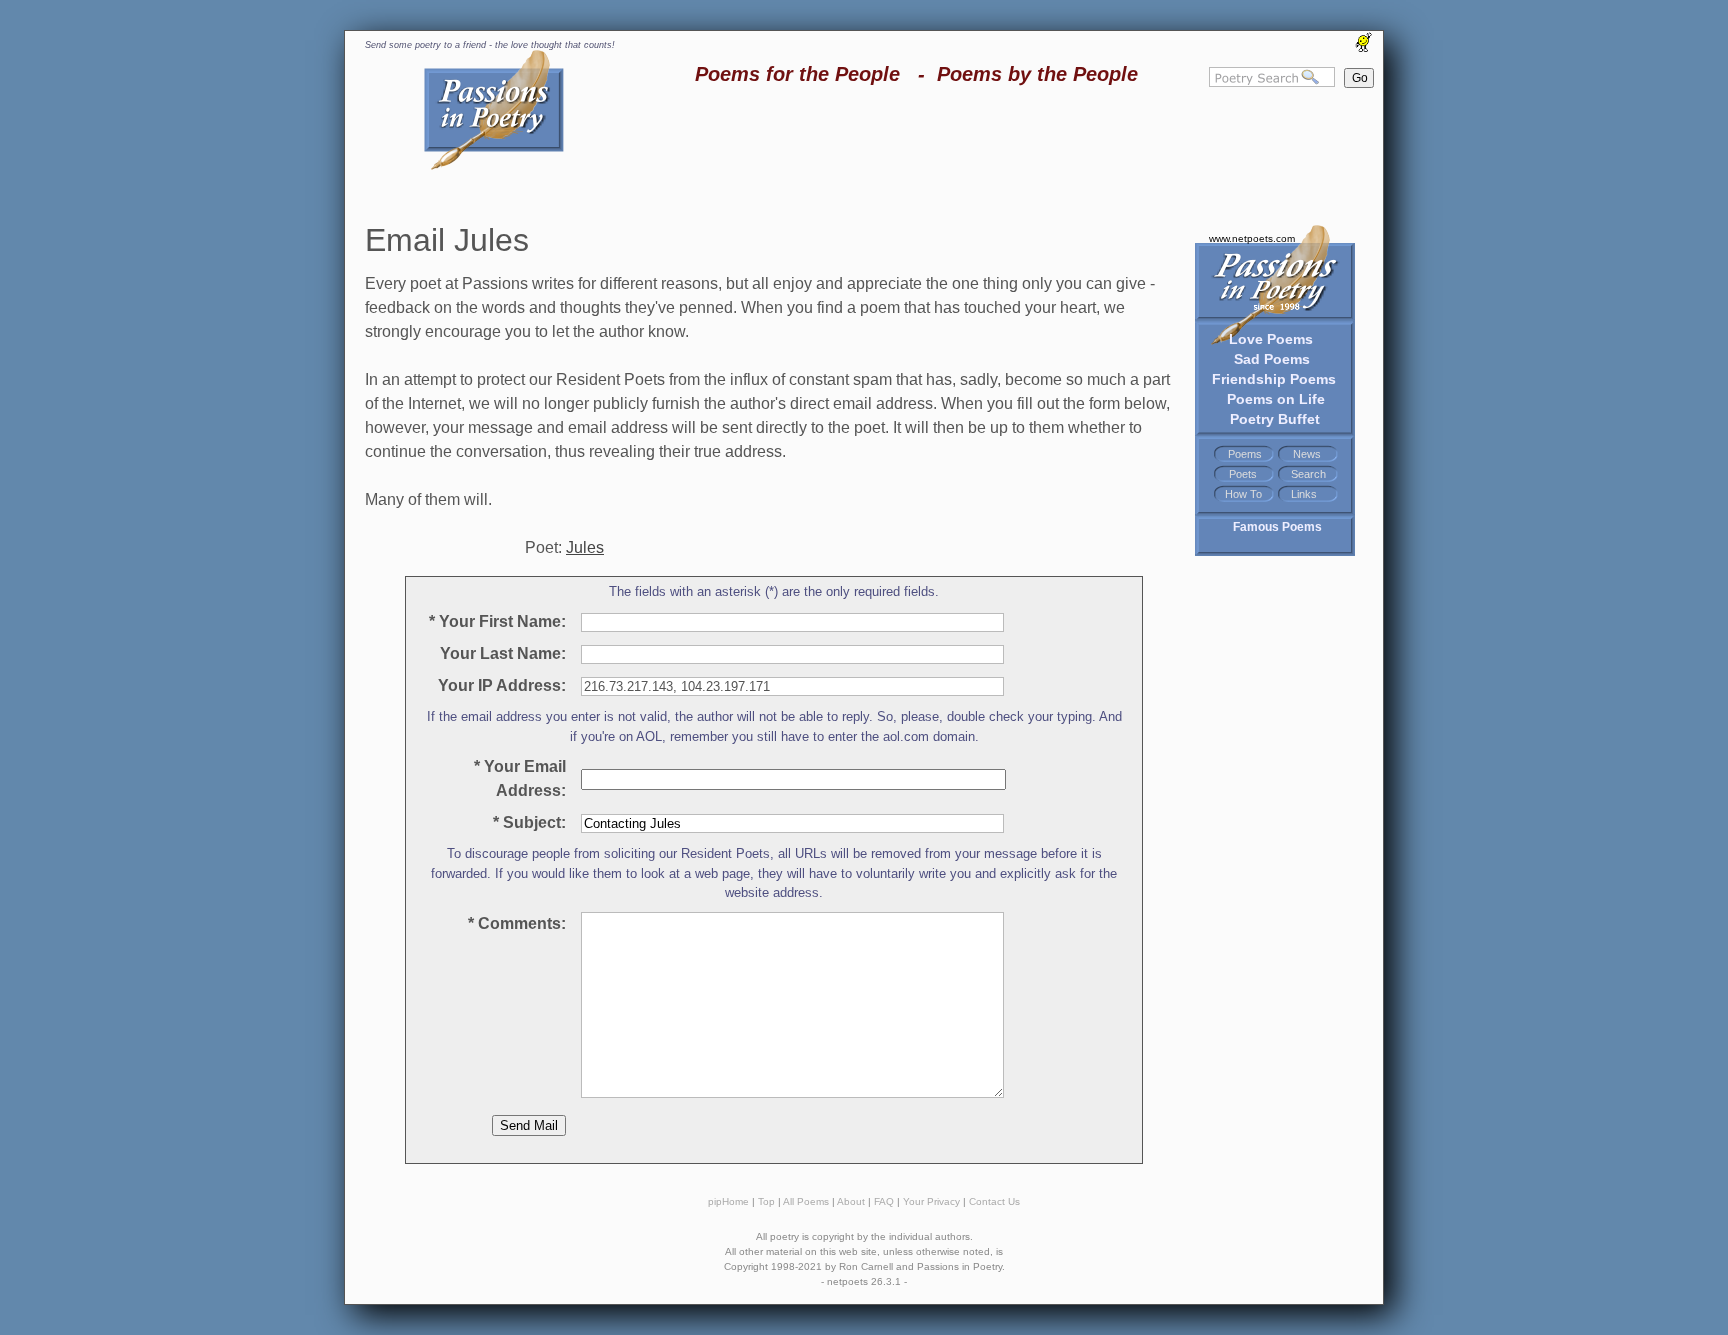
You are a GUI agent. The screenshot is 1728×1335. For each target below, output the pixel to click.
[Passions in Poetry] (494, 166)
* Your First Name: (497, 621)
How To (1243, 494)
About (851, 1201)
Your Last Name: (499, 653)
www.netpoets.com (1252, 238)
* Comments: (517, 923)
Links (1304, 494)
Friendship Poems (1274, 379)
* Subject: (529, 822)
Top (766, 1201)
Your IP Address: (498, 685)
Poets (1243, 474)
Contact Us (994, 1201)
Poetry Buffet (1275, 419)
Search (1308, 474)
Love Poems (1271, 339)
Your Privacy (931, 1201)
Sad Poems (1272, 359)
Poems (1245, 454)
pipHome (728, 1201)
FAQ (884, 1201)
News (1307, 454)
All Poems (806, 1201)
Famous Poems (1277, 527)
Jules (585, 547)
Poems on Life (1276, 399)
